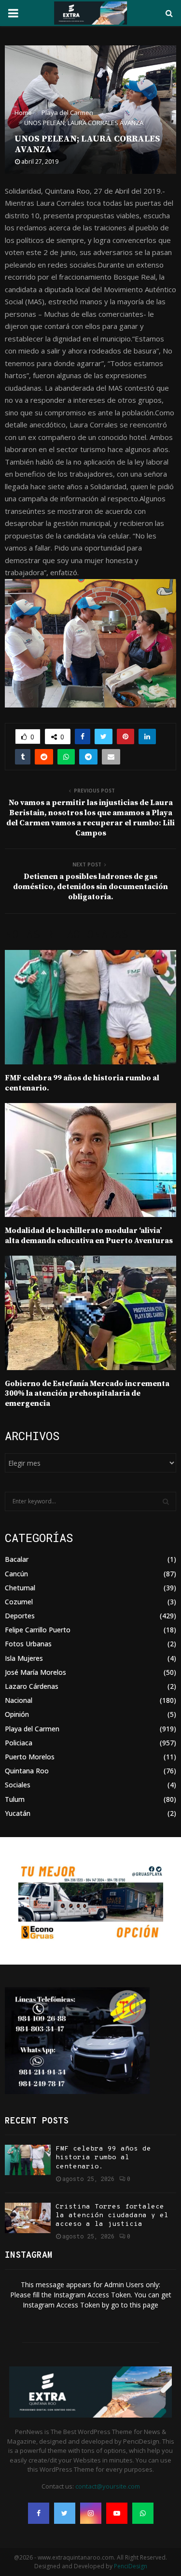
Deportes (20, 1616)
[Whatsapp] (143, 2513)
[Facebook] (39, 2513)
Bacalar (17, 1559)
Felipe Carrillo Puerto (38, 1630)
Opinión (17, 1714)
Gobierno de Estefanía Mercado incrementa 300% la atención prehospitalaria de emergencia (87, 1394)
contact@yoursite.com (108, 2486)
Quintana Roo (27, 1771)
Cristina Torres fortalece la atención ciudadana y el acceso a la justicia (112, 2215)
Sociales (18, 1785)
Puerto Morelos (30, 1757)
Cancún (16, 1574)
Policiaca (19, 1743)
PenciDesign (131, 2566)
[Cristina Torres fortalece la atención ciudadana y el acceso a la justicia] (28, 2218)
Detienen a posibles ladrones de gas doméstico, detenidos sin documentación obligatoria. (90, 887)
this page (144, 2305)
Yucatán (18, 1813)
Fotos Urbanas (28, 1644)
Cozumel (19, 1602)
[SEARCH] (166, 1501)
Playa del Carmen (32, 1729)
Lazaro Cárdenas (32, 1686)
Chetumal (20, 1588)
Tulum (15, 1799)
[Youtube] (117, 2513)
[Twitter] (65, 2513)
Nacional (19, 1700)
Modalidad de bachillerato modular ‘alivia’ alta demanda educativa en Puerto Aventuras (89, 1236)
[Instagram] (91, 2513)
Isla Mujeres (24, 1658)
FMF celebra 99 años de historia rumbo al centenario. (103, 2158)
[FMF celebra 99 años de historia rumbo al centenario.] (28, 2160)
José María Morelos (35, 1672)
